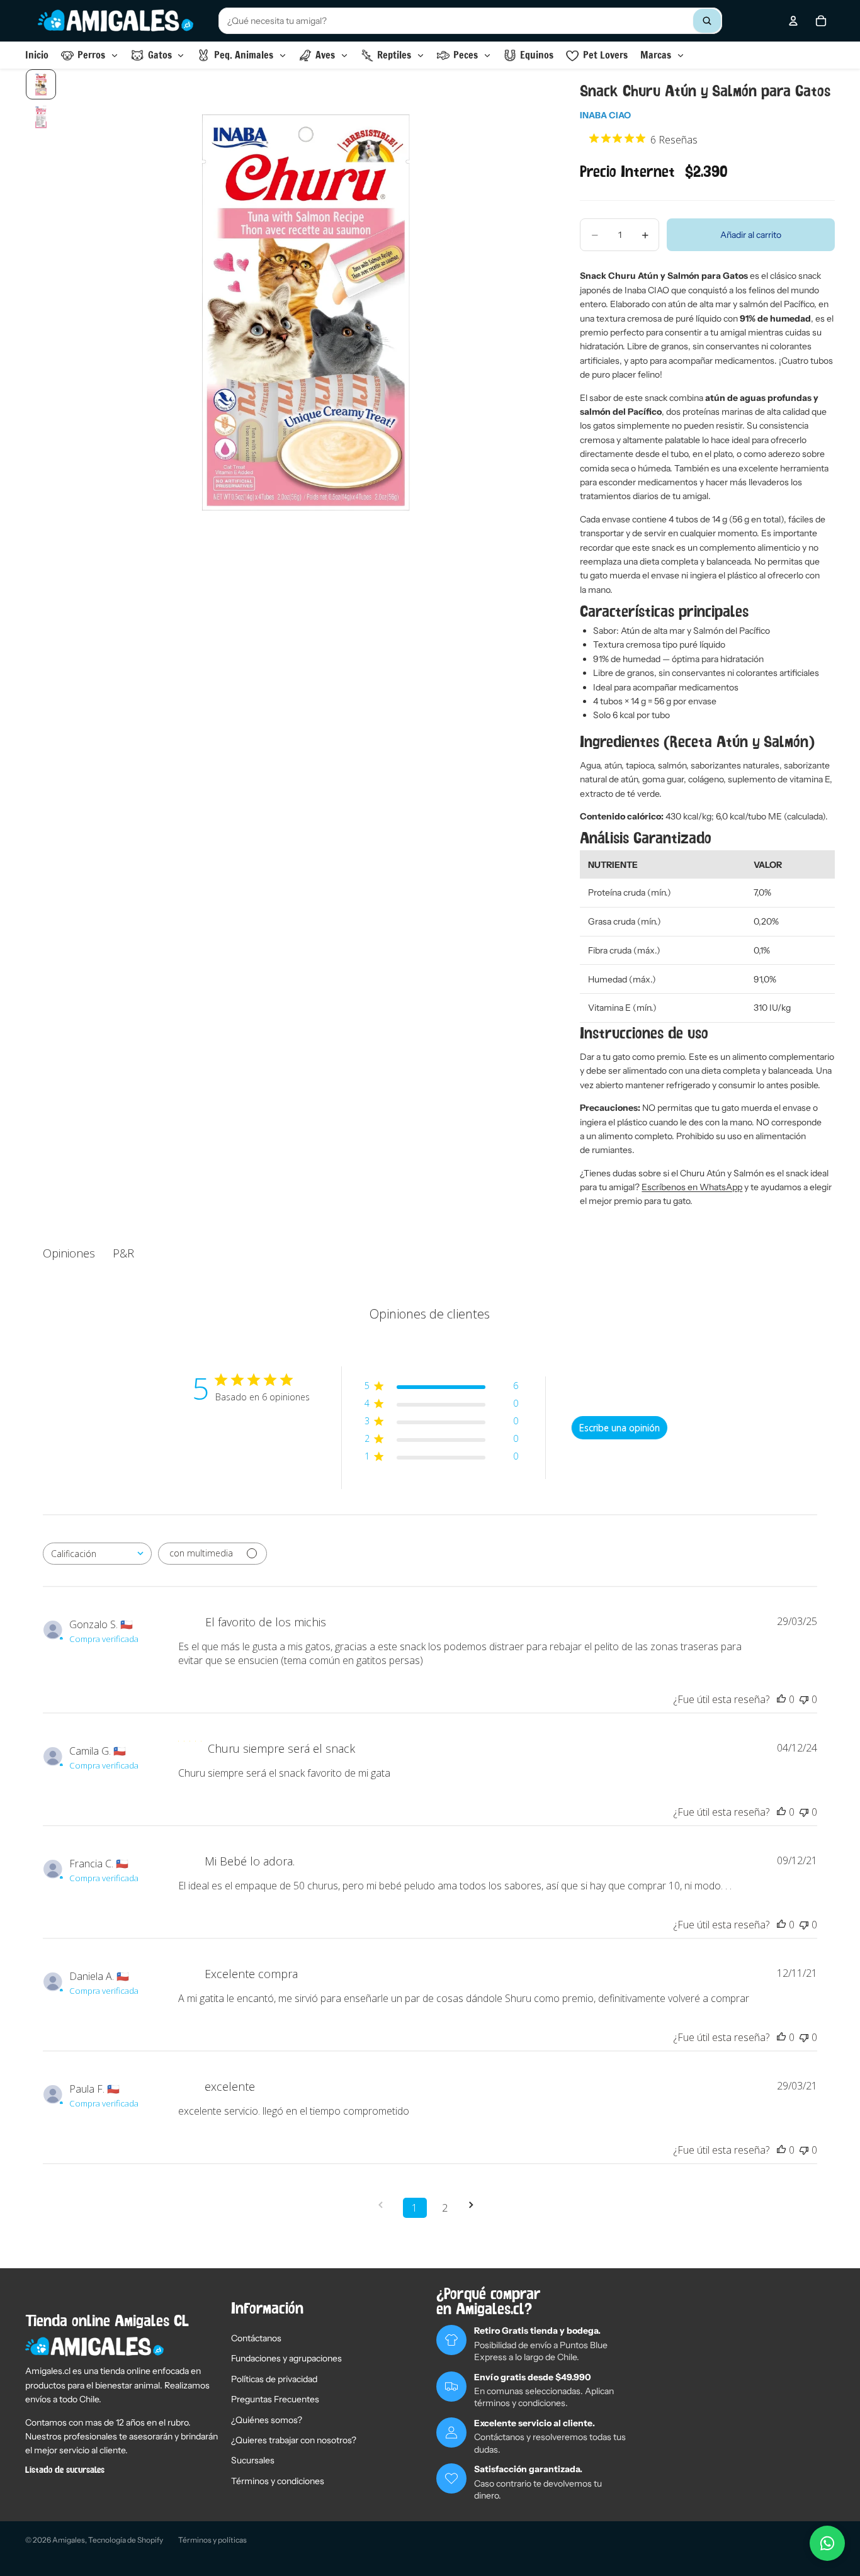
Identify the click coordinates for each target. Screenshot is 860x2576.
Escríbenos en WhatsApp (692, 1187)
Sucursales (253, 2460)
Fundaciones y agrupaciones (286, 2358)
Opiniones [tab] (69, 1253)
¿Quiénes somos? (267, 2420)
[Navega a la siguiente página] (475, 2205)
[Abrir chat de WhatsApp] (827, 2543)
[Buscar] (707, 21)
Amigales (69, 2540)
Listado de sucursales (65, 2470)
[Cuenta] (793, 21)
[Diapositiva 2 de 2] (41, 117)
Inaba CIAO (605, 115)
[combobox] (470, 21)
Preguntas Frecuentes (275, 2399)
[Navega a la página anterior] (385, 2205)
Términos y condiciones (278, 2481)
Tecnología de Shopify (126, 2540)
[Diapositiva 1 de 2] (41, 84)
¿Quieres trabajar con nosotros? (294, 2440)
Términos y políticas (212, 2540)
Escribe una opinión (620, 1428)
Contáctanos (256, 2338)
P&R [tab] (123, 1253)
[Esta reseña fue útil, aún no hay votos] (781, 1699)
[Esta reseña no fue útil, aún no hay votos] (804, 1699)
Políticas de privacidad (274, 2379)
